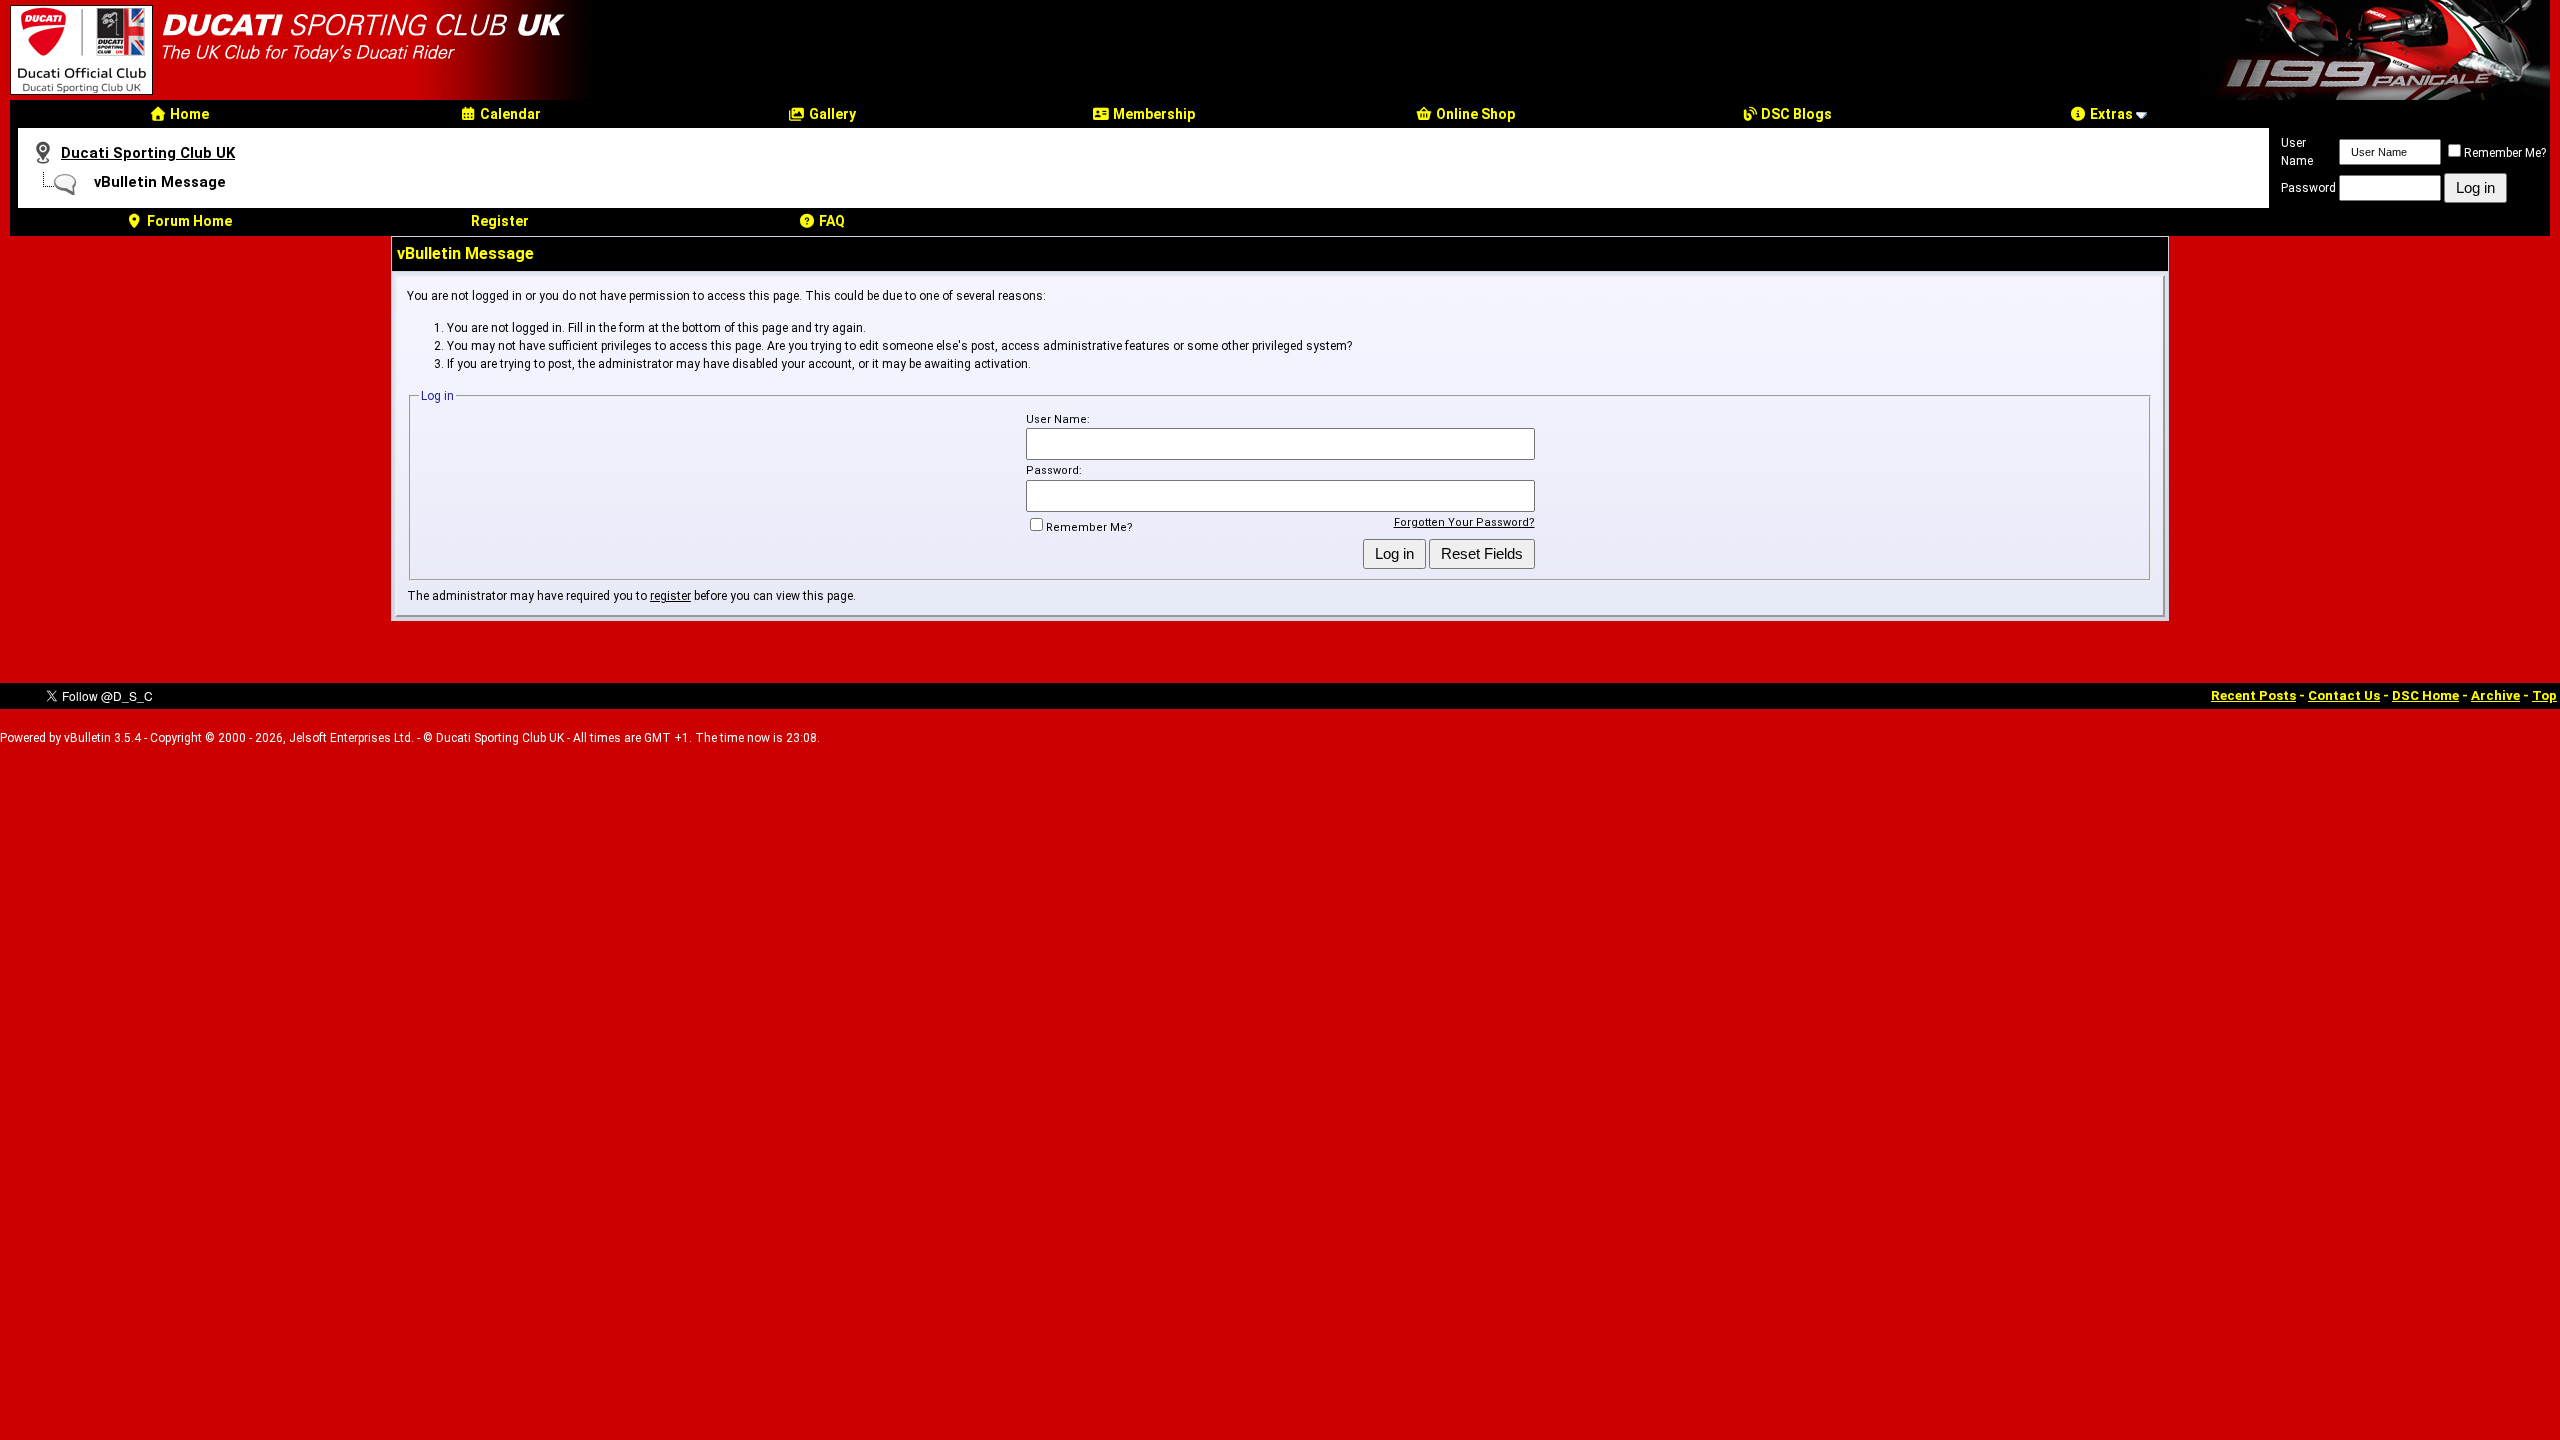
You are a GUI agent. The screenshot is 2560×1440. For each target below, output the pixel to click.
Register (500, 221)
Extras (2110, 114)
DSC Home (2425, 695)
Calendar (509, 114)
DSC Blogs (1795, 114)
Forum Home (188, 221)
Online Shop (1474, 114)
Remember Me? (2505, 153)
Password (2308, 188)
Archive (2495, 695)
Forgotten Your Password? (1464, 522)
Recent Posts (2253, 695)
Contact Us (2344, 695)
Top (2544, 695)
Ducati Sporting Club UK (148, 153)
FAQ (830, 221)
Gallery (831, 114)
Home (188, 114)
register (670, 596)
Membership (1152, 114)
